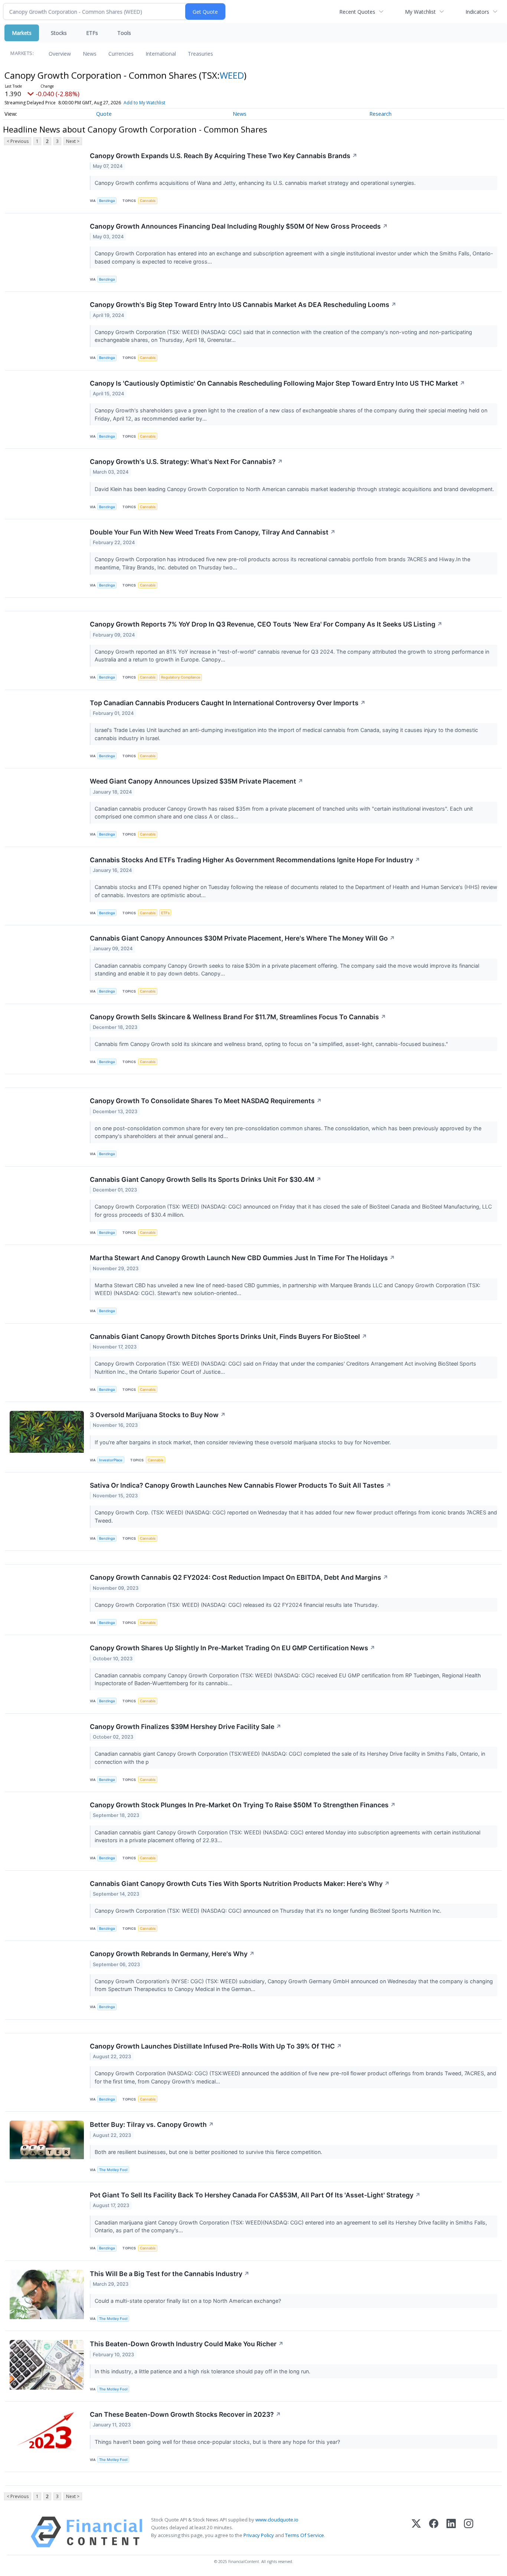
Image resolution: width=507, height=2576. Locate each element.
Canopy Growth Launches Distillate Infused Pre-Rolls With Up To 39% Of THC (216, 2046)
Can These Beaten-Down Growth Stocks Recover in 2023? (185, 2414)
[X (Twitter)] (416, 2532)
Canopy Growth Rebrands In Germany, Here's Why (172, 1954)
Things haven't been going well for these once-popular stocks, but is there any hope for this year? (218, 2442)
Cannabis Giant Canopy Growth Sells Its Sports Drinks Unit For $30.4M (206, 1179)
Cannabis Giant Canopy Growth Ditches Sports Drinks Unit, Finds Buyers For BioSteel (228, 1336)
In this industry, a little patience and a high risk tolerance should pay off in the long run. (203, 2371)
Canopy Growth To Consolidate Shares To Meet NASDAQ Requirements (206, 1101)
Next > (73, 141)
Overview (60, 54)
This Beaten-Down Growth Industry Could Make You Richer (187, 2344)
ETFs (92, 33)
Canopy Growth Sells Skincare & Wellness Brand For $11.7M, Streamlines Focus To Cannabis (238, 1017)
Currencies (121, 54)
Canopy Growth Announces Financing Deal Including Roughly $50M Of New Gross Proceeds (239, 226)
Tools (124, 33)
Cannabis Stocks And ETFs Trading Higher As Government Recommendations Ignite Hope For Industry (255, 860)
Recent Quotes (357, 12)
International (161, 54)
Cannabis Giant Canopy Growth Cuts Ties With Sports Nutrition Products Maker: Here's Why (240, 1884)
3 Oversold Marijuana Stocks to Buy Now (158, 1415)
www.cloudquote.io (277, 2520)
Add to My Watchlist (144, 103)
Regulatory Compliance (181, 677)
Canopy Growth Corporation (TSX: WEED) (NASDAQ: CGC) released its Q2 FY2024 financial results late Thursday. (238, 1605)
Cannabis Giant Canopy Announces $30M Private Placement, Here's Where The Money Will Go (242, 938)
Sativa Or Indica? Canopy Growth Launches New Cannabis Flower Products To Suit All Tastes (241, 1485)
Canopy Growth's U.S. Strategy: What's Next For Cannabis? (186, 462)
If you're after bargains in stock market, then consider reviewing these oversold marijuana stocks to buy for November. (243, 1442)
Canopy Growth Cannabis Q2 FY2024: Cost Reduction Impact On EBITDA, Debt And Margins (239, 1577)
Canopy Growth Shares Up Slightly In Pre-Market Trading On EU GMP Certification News (233, 1648)
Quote (104, 114)
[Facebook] (434, 2532)
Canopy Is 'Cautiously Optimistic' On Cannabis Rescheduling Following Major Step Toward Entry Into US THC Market (277, 383)
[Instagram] (469, 2532)
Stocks (59, 33)
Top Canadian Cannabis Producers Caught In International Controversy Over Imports (228, 703)
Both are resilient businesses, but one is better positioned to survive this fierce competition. (209, 2152)
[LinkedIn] (451, 2532)
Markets (22, 33)
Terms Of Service (305, 2535)
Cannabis (148, 201)
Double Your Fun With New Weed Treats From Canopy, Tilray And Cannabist (213, 532)
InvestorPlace (111, 1460)
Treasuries (200, 54)
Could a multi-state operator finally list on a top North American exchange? (189, 2301)
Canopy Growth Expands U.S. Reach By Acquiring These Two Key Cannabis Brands (224, 156)
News (90, 54)
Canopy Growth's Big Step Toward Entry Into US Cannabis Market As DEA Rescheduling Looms (243, 305)
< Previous (18, 141)
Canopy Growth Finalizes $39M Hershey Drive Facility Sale (186, 1727)
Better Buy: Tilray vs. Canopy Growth (152, 2124)
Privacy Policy (259, 2535)
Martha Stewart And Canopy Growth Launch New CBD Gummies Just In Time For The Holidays (242, 1258)
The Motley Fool (113, 2170)
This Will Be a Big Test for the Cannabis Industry (170, 2274)
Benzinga (107, 201)
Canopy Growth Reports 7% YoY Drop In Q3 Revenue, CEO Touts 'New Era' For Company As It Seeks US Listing (266, 624)
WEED (232, 75)
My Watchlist (420, 12)
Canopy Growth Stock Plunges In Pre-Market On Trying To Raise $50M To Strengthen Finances (243, 1805)
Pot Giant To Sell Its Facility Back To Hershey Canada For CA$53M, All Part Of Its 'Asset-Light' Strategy (255, 2195)
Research (380, 114)
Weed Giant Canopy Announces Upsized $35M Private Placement (197, 781)
